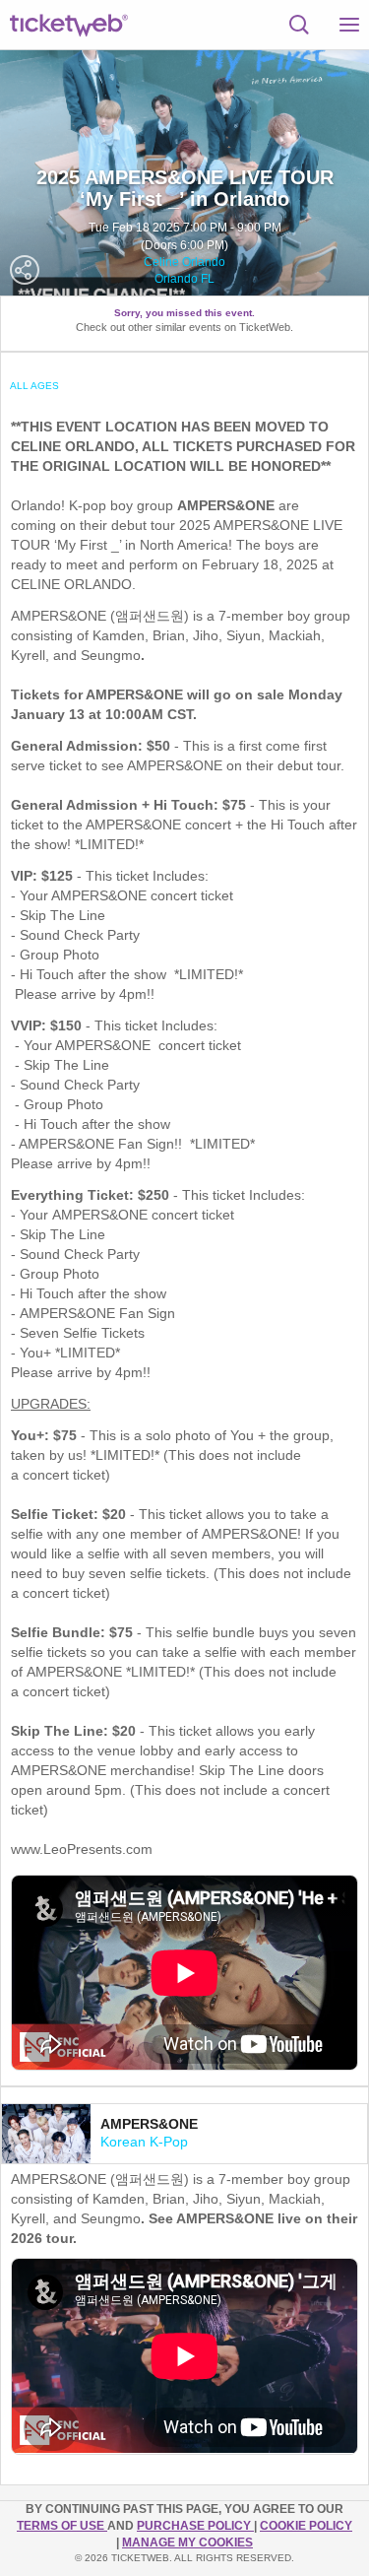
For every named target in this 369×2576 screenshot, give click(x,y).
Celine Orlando (184, 262)
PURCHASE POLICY (195, 2526)
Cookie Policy (306, 2526)
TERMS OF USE (62, 2526)
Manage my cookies (187, 2543)
